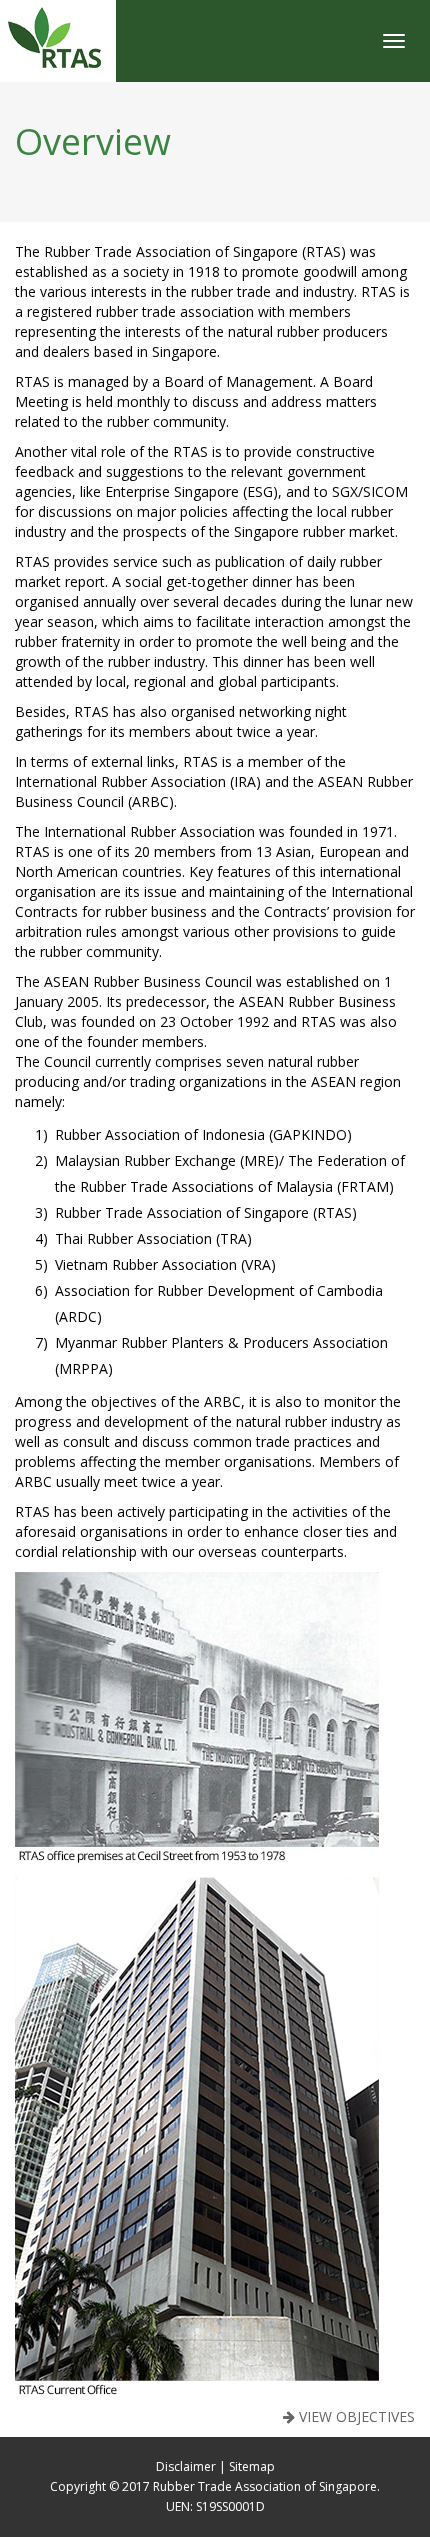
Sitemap (252, 2466)
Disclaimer (186, 2466)
